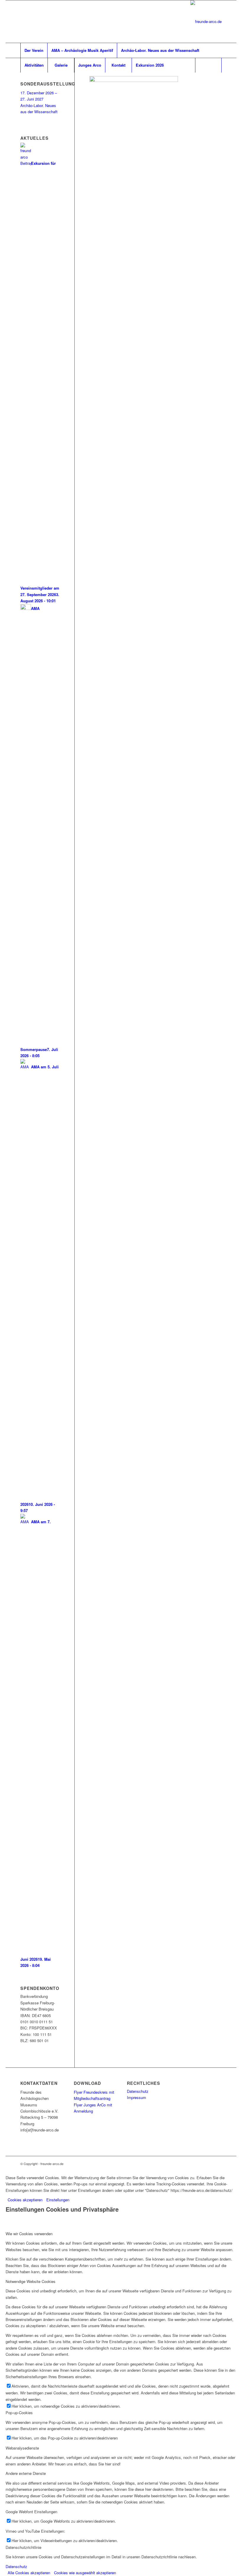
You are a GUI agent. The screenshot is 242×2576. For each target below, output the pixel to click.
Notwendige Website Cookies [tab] (31, 2281)
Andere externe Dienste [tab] (26, 2473)
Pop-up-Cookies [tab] (19, 2413)
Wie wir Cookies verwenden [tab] (29, 2234)
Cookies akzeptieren (25, 2200)
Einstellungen (58, 2200)
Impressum (136, 2097)
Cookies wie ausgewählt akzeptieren (85, 2573)
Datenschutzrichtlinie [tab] (23, 2547)
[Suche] (208, 65)
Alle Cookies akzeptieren (29, 2573)
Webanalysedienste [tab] (22, 2448)
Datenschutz (138, 2091)
